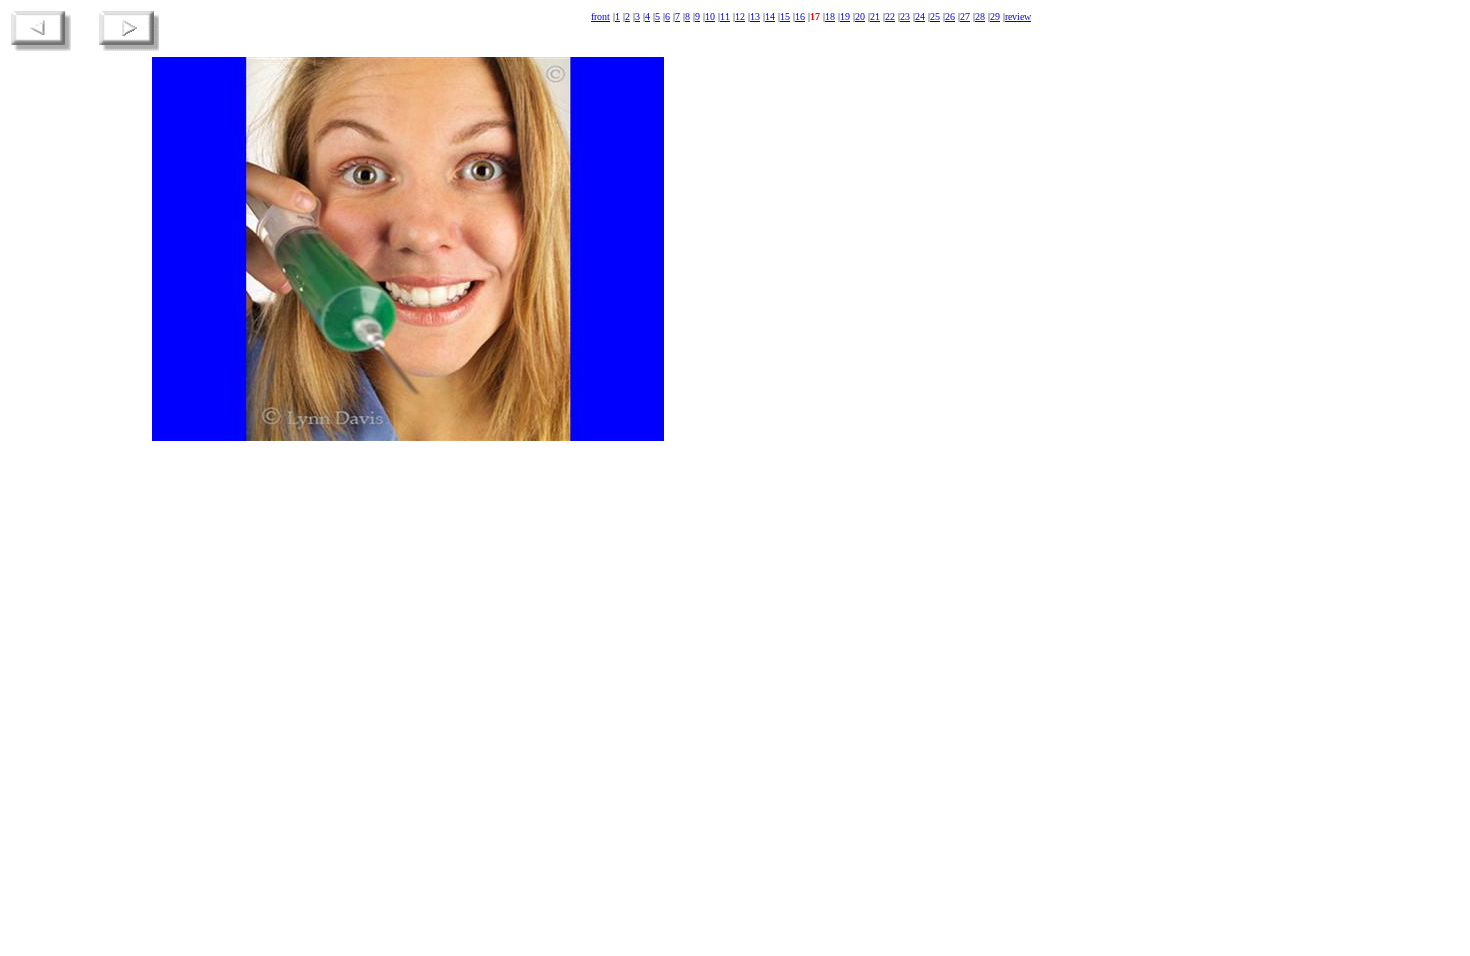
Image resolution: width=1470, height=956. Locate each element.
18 (830, 16)
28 (980, 16)
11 (725, 16)
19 (845, 16)
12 (740, 16)
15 (785, 16)
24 (920, 16)
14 (770, 16)
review (1018, 16)
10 (710, 16)
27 (965, 16)
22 (890, 16)
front (600, 16)
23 (905, 16)
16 (800, 16)
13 (755, 16)
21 (875, 16)
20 (860, 16)
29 (995, 16)
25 (935, 16)
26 (950, 16)
